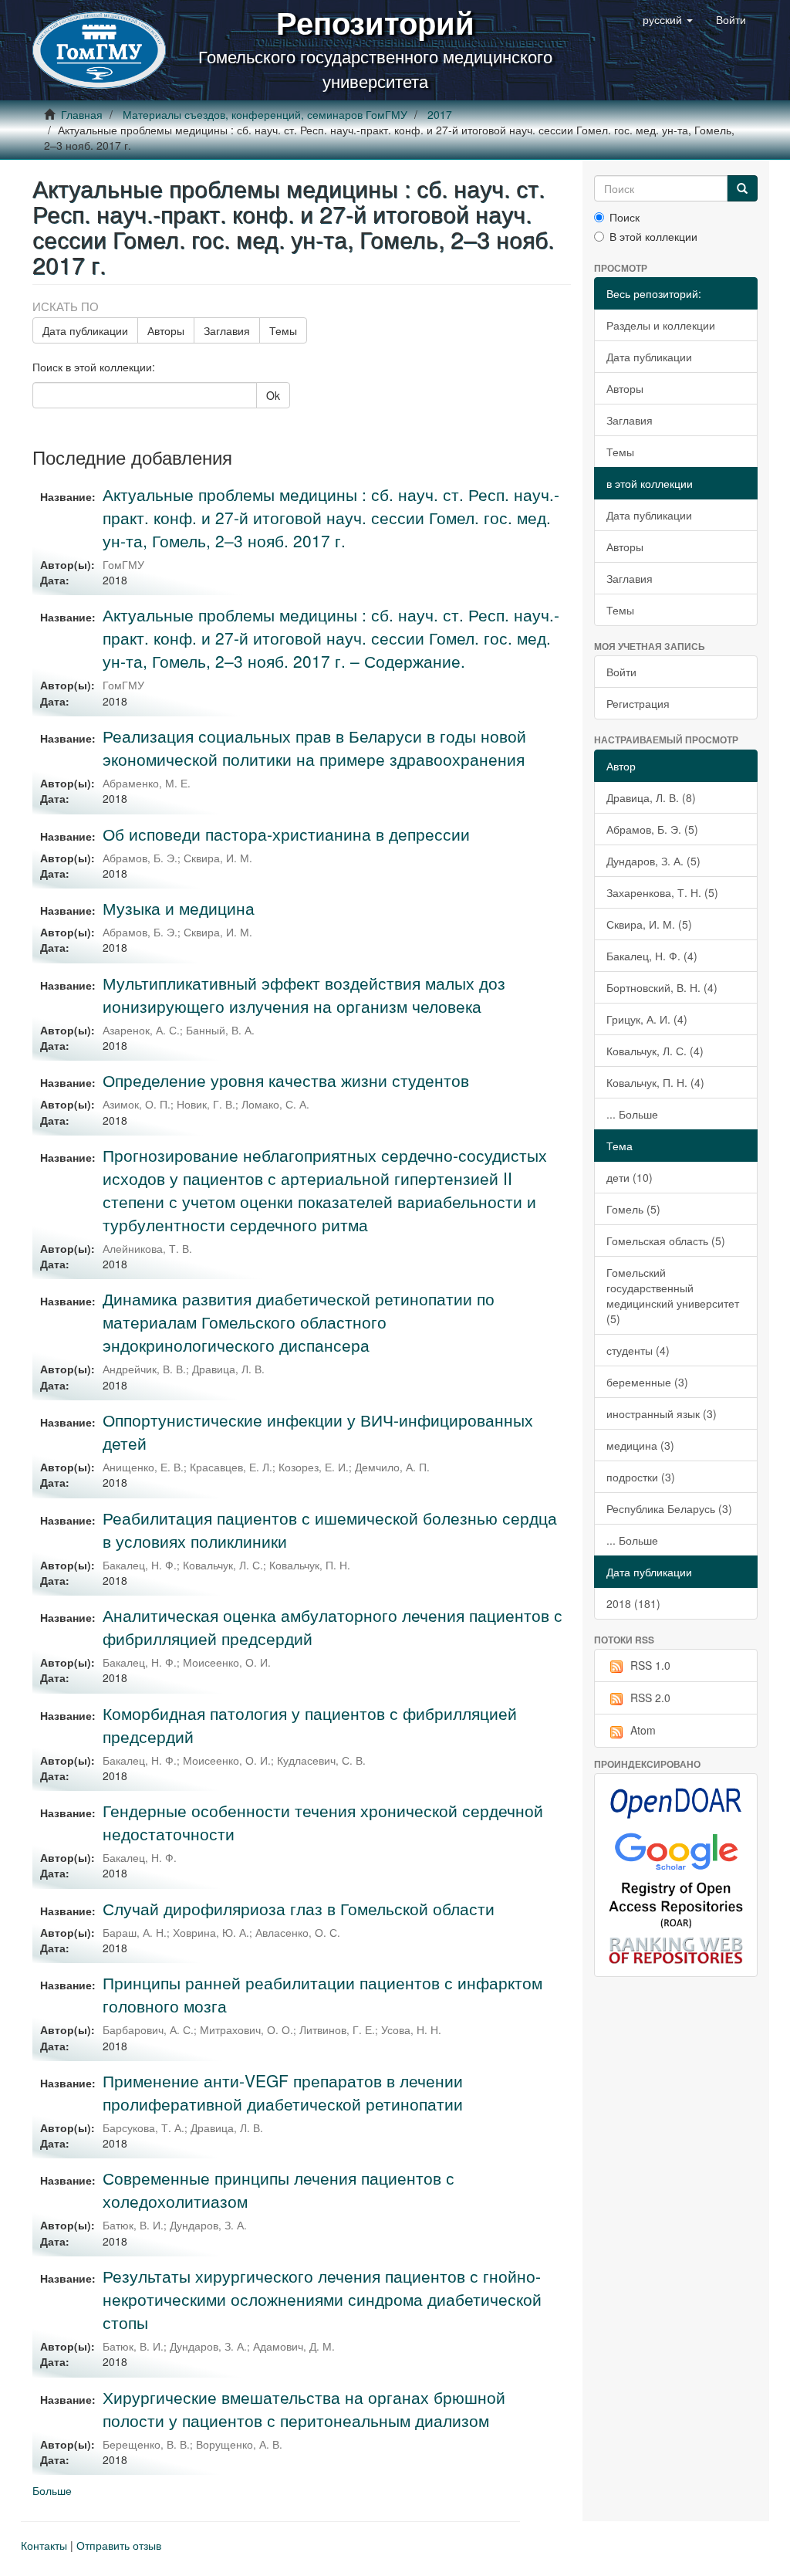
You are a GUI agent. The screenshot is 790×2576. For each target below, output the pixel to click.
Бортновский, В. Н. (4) (662, 987)
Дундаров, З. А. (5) (653, 861)
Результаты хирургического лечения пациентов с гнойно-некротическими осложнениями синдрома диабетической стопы (322, 2299)
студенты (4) (638, 1350)
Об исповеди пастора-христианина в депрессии (286, 834)
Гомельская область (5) (666, 1241)
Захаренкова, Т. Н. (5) (662, 892)
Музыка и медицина (179, 908)
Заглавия (227, 330)
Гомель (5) (633, 1209)
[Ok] (742, 188)
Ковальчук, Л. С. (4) (655, 1051)
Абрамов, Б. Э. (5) (652, 829)
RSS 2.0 (650, 1698)
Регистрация (638, 703)
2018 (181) (633, 1603)
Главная (82, 114)
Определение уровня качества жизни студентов (286, 1080)
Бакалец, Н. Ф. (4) (652, 956)
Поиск (625, 217)
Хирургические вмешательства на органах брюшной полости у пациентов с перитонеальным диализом (304, 2408)
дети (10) (630, 1177)
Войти (621, 672)
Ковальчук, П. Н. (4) (655, 1082)
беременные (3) (647, 1382)
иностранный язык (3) (662, 1413)
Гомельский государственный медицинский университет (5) (673, 1295)
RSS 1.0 (650, 1665)
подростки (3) (641, 1477)
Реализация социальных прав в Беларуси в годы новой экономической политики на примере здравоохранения (314, 747)
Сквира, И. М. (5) (649, 924)
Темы (283, 330)
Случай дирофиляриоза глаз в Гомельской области (299, 1908)
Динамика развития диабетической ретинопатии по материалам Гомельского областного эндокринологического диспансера (299, 1322)
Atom (643, 1730)
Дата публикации (85, 330)
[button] (668, 19)
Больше (52, 2490)
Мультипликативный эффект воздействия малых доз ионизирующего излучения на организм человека (304, 994)
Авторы (166, 330)
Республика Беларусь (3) (669, 1508)
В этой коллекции (653, 236)
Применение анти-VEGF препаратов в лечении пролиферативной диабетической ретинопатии (283, 2092)
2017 (440, 114)
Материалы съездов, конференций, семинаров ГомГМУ (265, 114)
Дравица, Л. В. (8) (651, 797)
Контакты (44, 2545)
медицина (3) (640, 1445)
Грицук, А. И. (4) (647, 1019)
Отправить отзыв (119, 2545)
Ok (273, 395)
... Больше (632, 1114)
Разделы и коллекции (661, 325)
